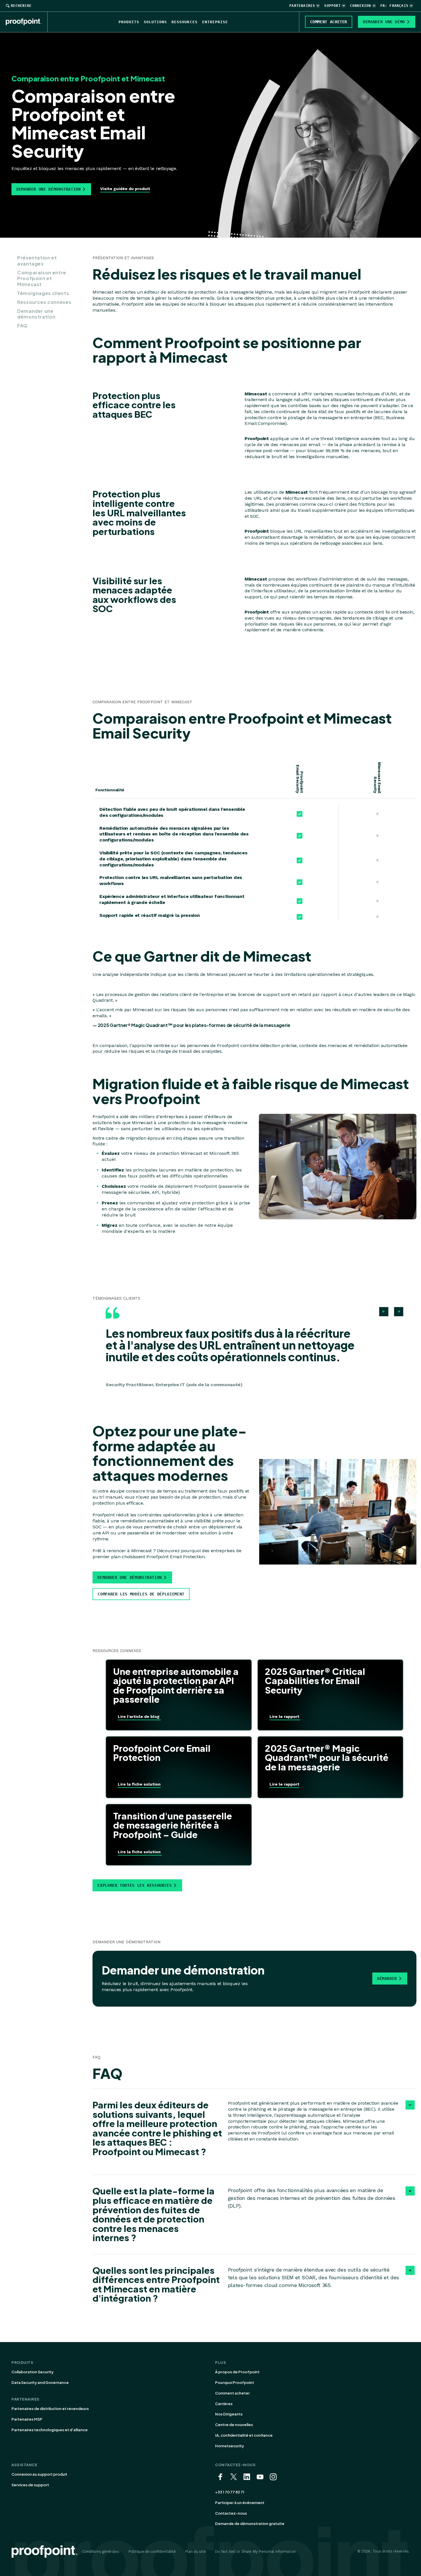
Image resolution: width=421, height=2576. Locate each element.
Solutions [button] (155, 22)
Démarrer (387, 1979)
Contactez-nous (231, 2513)
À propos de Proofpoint (237, 2372)
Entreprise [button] (215, 22)
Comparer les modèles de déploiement (141, 1594)
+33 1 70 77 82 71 (230, 2492)
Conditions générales (101, 2551)
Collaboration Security (33, 2372)
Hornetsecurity (230, 2446)
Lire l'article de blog (139, 1716)
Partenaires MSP (27, 2419)
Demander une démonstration (49, 189)
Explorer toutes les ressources (134, 1885)
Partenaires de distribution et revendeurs (50, 2409)
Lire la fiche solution (139, 1784)
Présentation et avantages (37, 261)
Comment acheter (232, 2393)
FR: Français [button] (394, 6)
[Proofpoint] (27, 22)
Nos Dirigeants (229, 2414)
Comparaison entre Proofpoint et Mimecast (42, 279)
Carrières (224, 2404)
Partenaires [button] (302, 6)
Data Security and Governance (40, 2382)
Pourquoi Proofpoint (235, 2382)
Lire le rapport (285, 1716)
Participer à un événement (240, 2503)
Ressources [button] (184, 22)
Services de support (30, 2485)
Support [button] (332, 6)
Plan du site (195, 2551)
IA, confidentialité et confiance (244, 2435)
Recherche (21, 6)
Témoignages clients (43, 293)
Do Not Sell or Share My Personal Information (255, 2551)
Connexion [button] (361, 6)
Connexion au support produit (39, 2474)
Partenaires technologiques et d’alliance (50, 2430)
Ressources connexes (44, 302)
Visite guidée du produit (125, 189)
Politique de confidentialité (152, 2551)
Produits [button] (129, 22)
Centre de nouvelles (234, 2425)
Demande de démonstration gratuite (250, 2524)
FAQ (22, 326)
